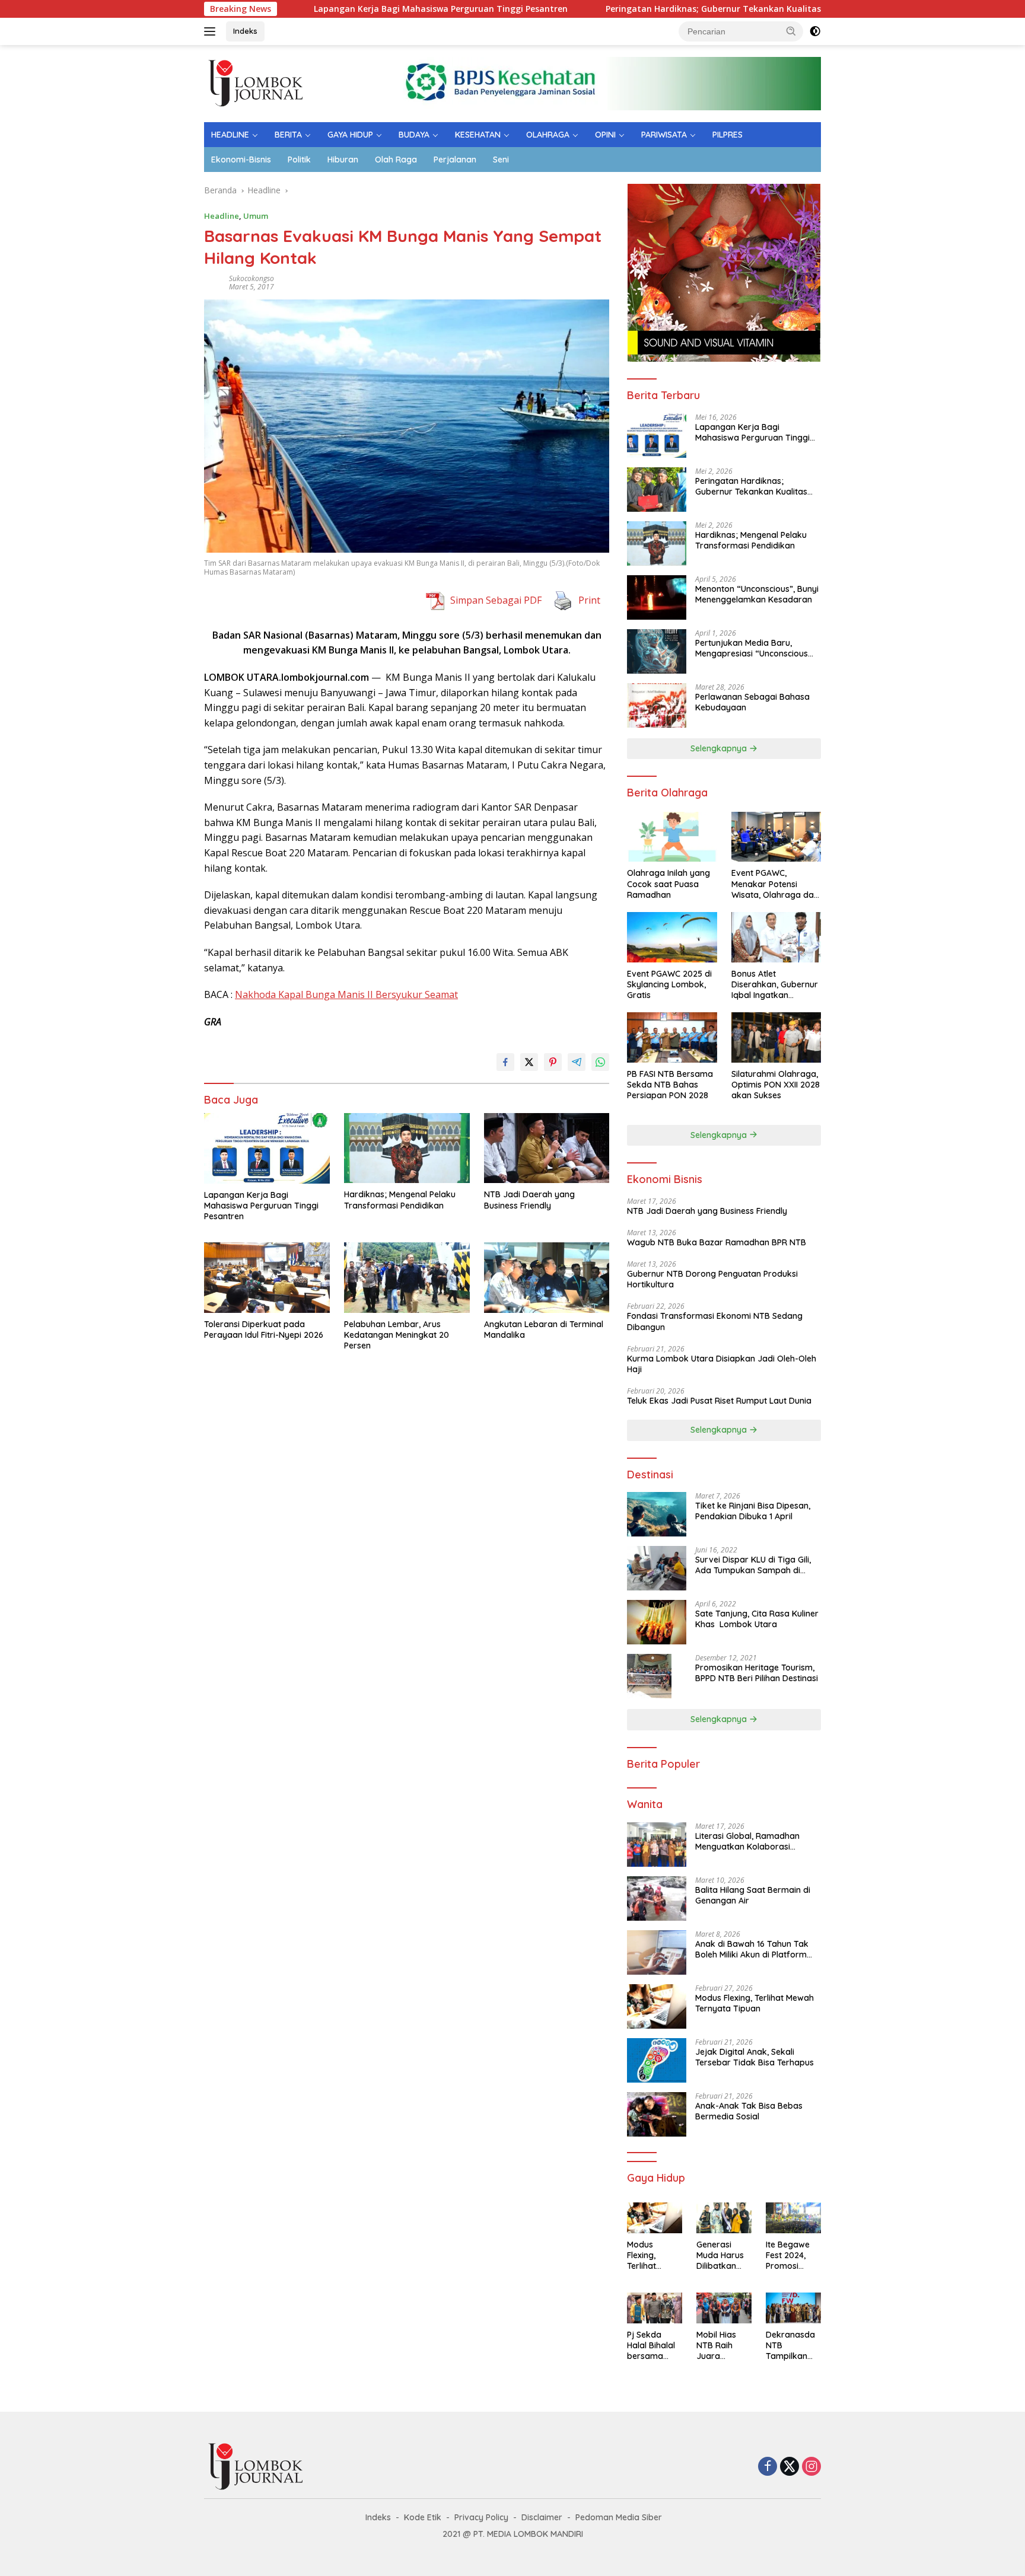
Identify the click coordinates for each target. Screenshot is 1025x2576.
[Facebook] (768, 2467)
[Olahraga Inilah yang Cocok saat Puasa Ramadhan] (672, 837)
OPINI (605, 135)
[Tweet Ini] (529, 1062)
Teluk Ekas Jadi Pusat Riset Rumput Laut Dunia (720, 1401)
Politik (299, 160)
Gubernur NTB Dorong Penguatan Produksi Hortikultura (712, 1279)
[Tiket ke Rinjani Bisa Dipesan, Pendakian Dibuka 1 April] (657, 1514)
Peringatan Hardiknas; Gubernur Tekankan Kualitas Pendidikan (646, 9)
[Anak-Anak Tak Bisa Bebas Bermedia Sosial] (657, 2114)
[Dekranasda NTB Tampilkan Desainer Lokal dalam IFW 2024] (793, 2308)
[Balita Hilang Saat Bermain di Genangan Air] (657, 1898)
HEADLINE (230, 135)
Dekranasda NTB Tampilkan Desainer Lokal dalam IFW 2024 (790, 2346)
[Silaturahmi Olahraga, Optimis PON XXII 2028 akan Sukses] (776, 1037)
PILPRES (728, 135)
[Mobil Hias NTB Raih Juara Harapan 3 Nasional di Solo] (724, 2308)
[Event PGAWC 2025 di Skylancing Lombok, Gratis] (672, 937)
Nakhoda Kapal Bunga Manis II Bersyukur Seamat (346, 994)
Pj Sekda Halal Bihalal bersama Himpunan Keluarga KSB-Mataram (651, 2346)
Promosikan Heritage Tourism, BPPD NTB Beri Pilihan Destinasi (757, 1673)
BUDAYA (414, 135)
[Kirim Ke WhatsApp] (600, 1062)
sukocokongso (252, 278)
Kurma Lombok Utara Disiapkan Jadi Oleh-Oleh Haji (722, 1364)
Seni (501, 160)
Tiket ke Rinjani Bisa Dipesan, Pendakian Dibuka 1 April (753, 1511)
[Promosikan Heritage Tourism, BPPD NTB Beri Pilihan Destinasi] (649, 1676)
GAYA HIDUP (350, 135)
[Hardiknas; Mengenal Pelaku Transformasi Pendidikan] (407, 1148)
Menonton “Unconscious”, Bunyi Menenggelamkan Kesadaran (757, 594)
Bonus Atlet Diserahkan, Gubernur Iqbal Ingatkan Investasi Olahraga (775, 985)
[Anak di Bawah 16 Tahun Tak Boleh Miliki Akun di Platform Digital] (657, 1952)
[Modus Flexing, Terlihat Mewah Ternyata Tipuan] (657, 2006)
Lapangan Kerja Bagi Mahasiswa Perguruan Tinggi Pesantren (349, 9)
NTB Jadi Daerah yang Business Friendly (529, 1200)
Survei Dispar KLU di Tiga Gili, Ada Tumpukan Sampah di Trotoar (753, 1565)
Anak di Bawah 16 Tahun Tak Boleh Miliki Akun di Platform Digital (752, 1949)
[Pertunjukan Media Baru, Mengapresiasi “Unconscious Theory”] (657, 651)
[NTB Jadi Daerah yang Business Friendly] (547, 1148)
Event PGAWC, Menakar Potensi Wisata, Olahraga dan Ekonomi (775, 884)
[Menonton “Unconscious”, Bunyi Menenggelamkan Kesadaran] (657, 597)
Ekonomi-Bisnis (241, 160)
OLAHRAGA (548, 135)
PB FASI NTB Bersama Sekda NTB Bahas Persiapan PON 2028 (670, 1085)
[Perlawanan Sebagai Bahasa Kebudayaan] (657, 705)
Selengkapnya (720, 748)
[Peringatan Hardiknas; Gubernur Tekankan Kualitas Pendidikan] (657, 490)
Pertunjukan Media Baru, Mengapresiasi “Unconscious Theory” (752, 648)
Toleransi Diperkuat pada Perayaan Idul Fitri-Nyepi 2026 (264, 1330)
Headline (222, 216)
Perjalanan (455, 160)
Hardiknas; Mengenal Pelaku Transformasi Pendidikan (400, 1200)
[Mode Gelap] (815, 31)
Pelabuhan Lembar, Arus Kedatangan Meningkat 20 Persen (397, 1335)
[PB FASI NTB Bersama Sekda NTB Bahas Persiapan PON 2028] (672, 1037)
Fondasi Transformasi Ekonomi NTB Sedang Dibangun (715, 1321)
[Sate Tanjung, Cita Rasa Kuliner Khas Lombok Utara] (657, 1622)
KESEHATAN (478, 135)
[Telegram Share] (577, 1062)
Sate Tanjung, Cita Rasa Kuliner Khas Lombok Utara (757, 1619)
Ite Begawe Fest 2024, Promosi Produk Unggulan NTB (788, 2255)
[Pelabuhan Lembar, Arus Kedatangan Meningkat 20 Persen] (407, 1278)
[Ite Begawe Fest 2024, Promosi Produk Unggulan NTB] (793, 2218)
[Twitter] (790, 2467)
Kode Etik (423, 2517)
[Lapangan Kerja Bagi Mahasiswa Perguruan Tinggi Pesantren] (267, 1148)
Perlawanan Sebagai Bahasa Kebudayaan (752, 702)
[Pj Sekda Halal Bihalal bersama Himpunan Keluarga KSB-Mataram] (655, 2308)
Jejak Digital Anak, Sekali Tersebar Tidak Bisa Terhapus (755, 2057)
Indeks (245, 31)
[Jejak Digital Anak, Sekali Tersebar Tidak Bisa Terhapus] (657, 2060)
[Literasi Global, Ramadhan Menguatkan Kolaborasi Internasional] (657, 1845)
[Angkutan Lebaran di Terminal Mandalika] (547, 1278)
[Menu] (212, 31)
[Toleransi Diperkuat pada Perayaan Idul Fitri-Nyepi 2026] (267, 1278)
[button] (791, 31)
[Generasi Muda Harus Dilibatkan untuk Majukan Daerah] (724, 2218)
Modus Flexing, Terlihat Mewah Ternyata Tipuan (755, 2003)
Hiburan (343, 160)
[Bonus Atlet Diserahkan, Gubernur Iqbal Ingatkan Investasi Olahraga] (776, 937)
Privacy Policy (481, 2517)
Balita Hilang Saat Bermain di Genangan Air (753, 1895)
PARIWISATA (664, 135)
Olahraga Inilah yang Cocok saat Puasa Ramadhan (669, 884)
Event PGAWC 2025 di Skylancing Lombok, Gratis (669, 984)
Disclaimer (542, 2517)
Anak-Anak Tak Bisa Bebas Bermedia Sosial (749, 2111)
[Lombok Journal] (257, 83)
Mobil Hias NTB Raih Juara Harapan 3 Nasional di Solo (718, 2346)
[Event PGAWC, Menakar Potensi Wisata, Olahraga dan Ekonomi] (776, 837)
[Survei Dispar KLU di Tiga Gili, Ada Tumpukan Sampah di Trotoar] (657, 1568)
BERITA (288, 135)
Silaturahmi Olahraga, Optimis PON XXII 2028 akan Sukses (776, 1085)
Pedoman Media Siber (619, 2517)
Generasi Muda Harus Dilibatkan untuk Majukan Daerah (720, 2255)
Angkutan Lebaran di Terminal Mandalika (544, 1330)
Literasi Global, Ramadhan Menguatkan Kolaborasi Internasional (747, 1841)
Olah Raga (396, 160)
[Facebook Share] (505, 1062)
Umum (256, 216)
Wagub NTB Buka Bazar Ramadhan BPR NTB (717, 1242)
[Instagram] (811, 2467)
